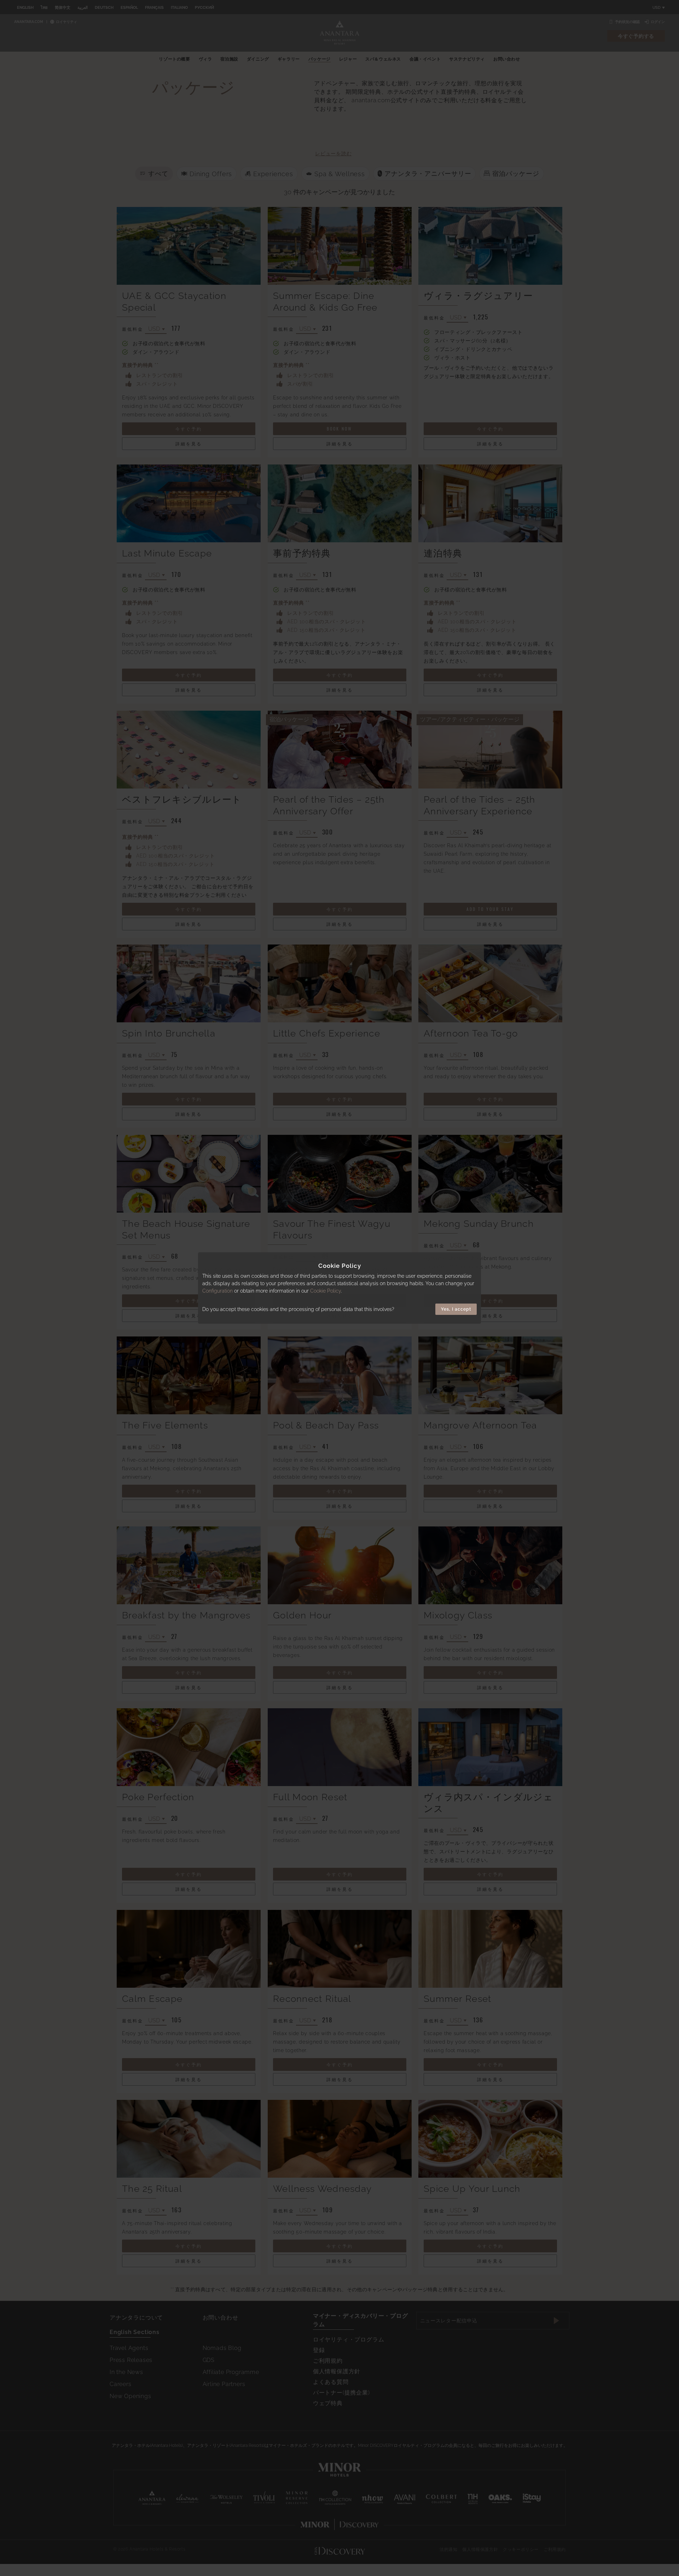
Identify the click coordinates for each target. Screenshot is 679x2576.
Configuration (217, 1291)
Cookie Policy (326, 1291)
